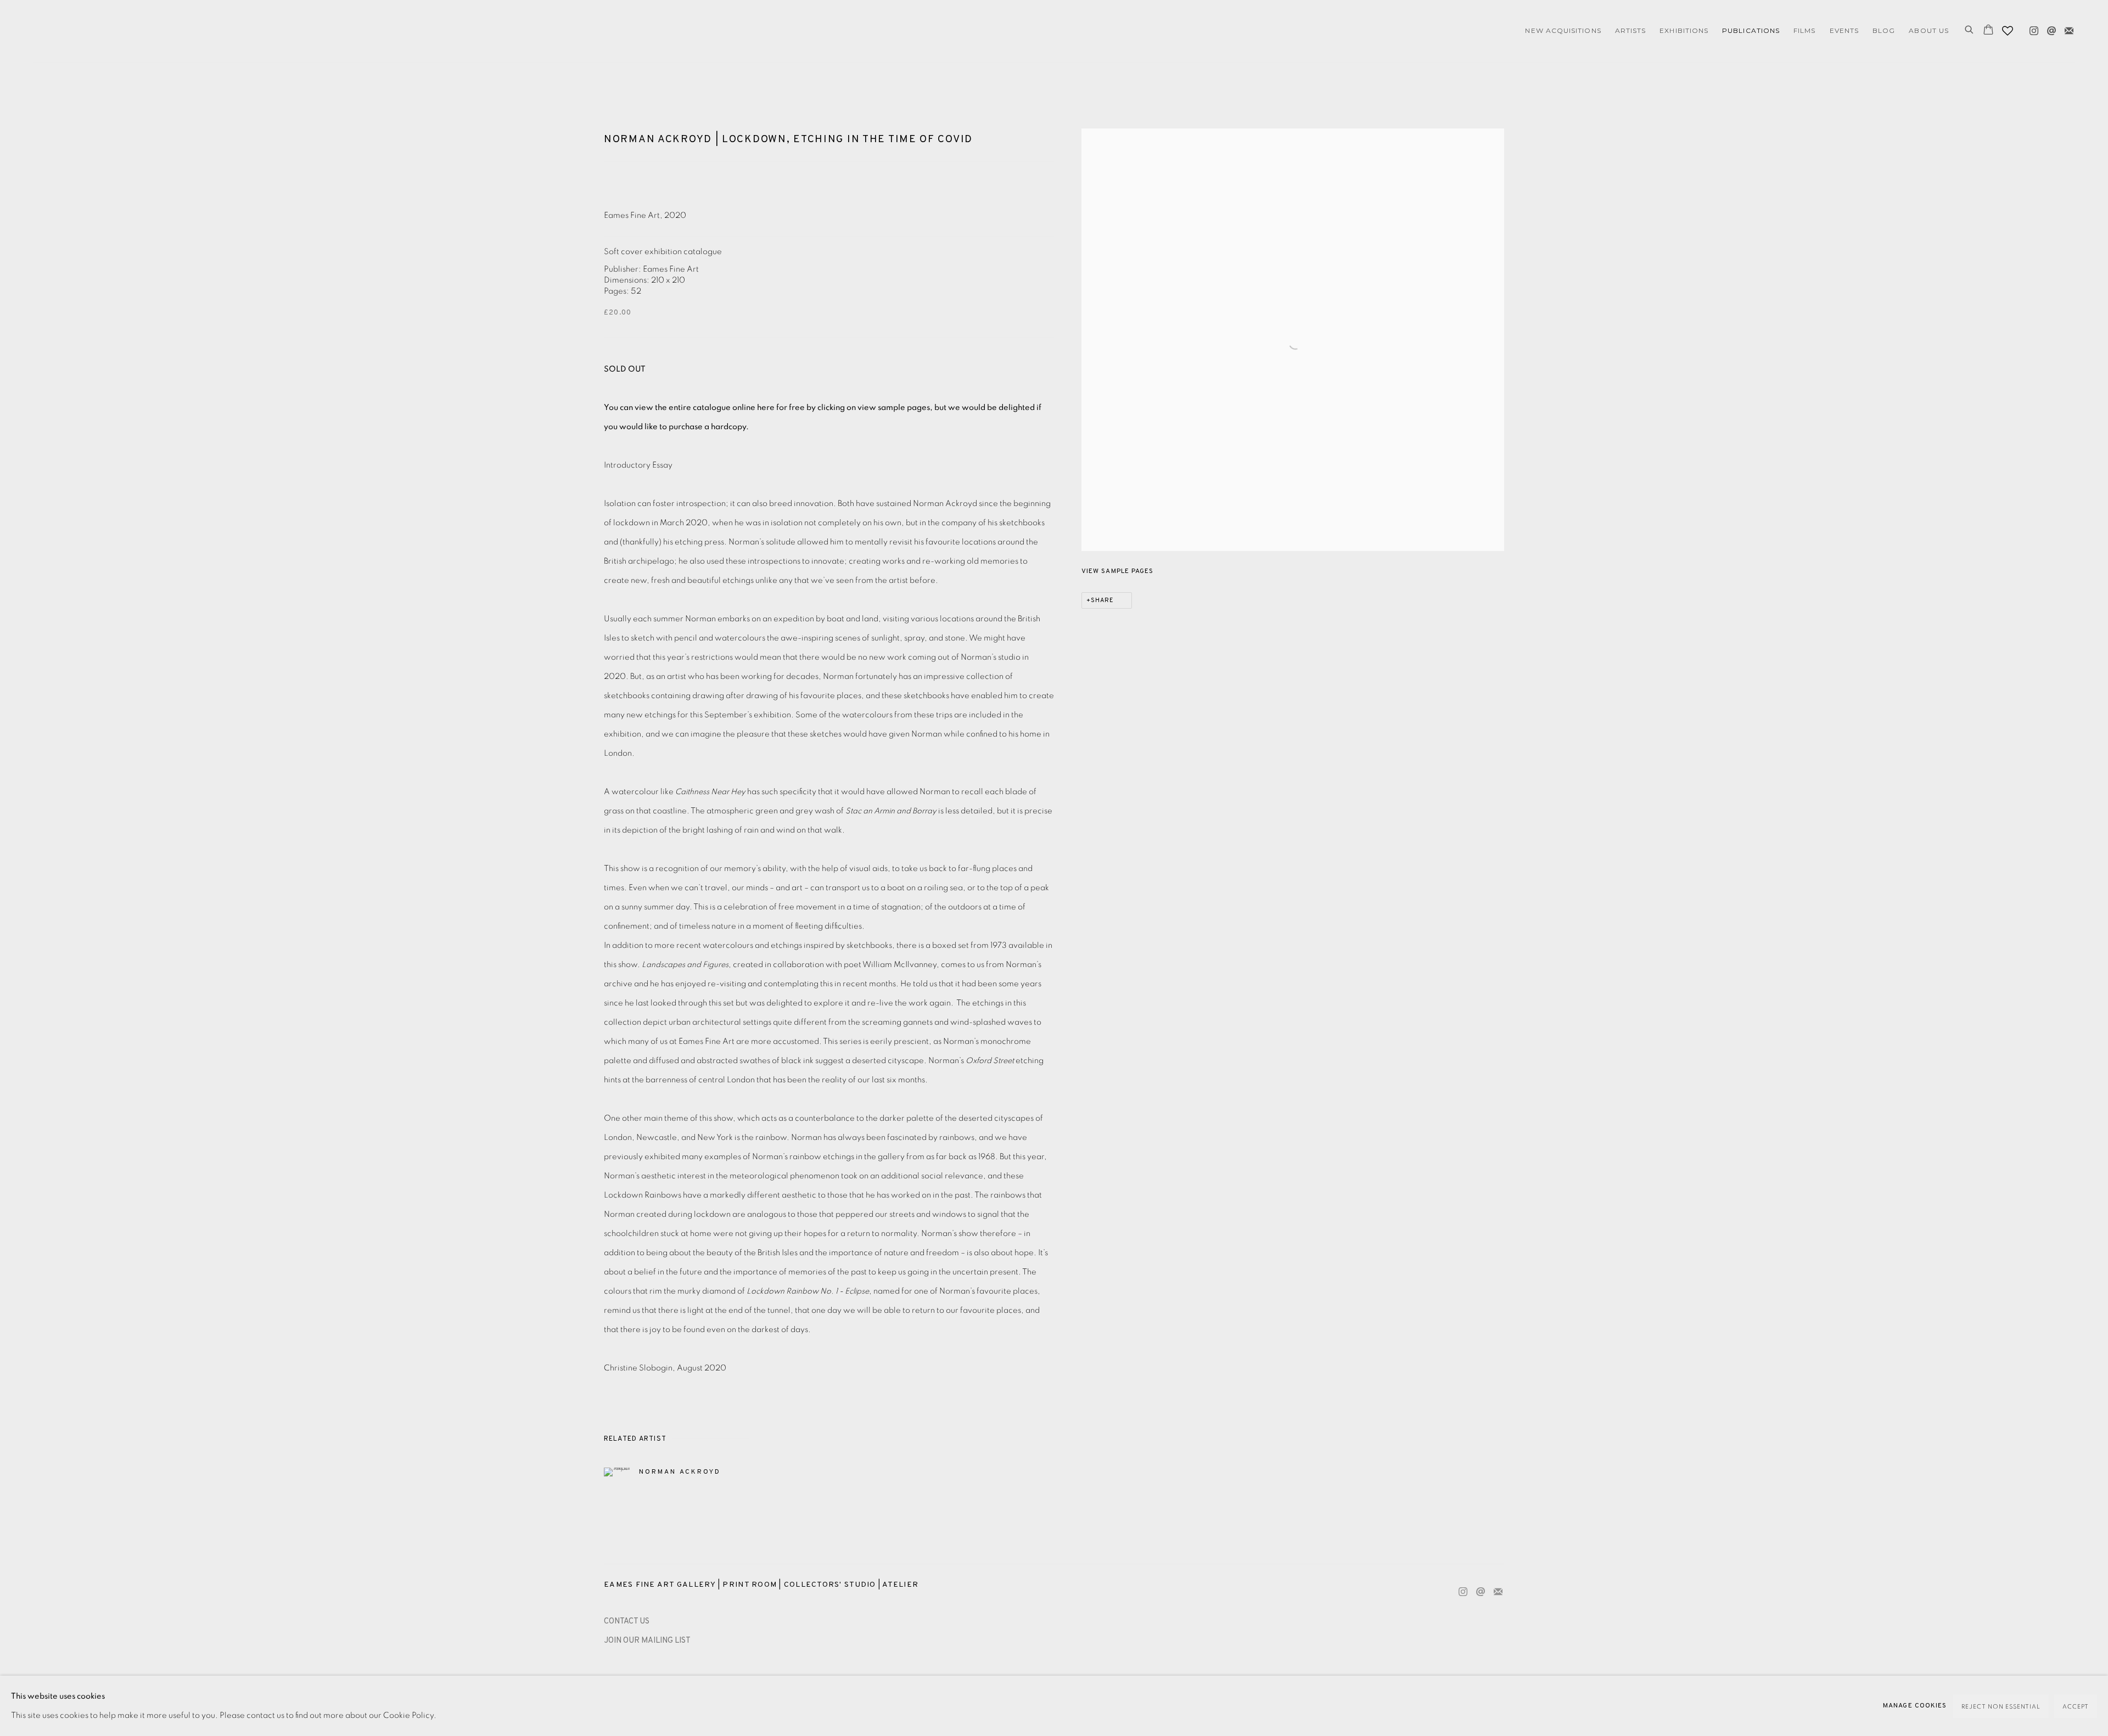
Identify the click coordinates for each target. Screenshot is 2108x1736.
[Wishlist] (2009, 28)
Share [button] (1102, 600)
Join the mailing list (2066, 29)
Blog (1884, 30)
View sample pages (1117, 571)
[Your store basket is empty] (1988, 31)
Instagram (2031, 29)
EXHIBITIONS (1684, 30)
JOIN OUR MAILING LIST (647, 1641)
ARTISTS (1631, 30)
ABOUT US (1929, 30)
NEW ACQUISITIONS (1563, 30)
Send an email (2049, 29)
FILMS (1804, 30)
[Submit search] (1970, 31)
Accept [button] (2076, 1707)
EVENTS (1844, 30)
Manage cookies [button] (1915, 1706)
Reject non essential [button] (2001, 1707)
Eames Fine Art (110, 31)
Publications (1751, 30)
